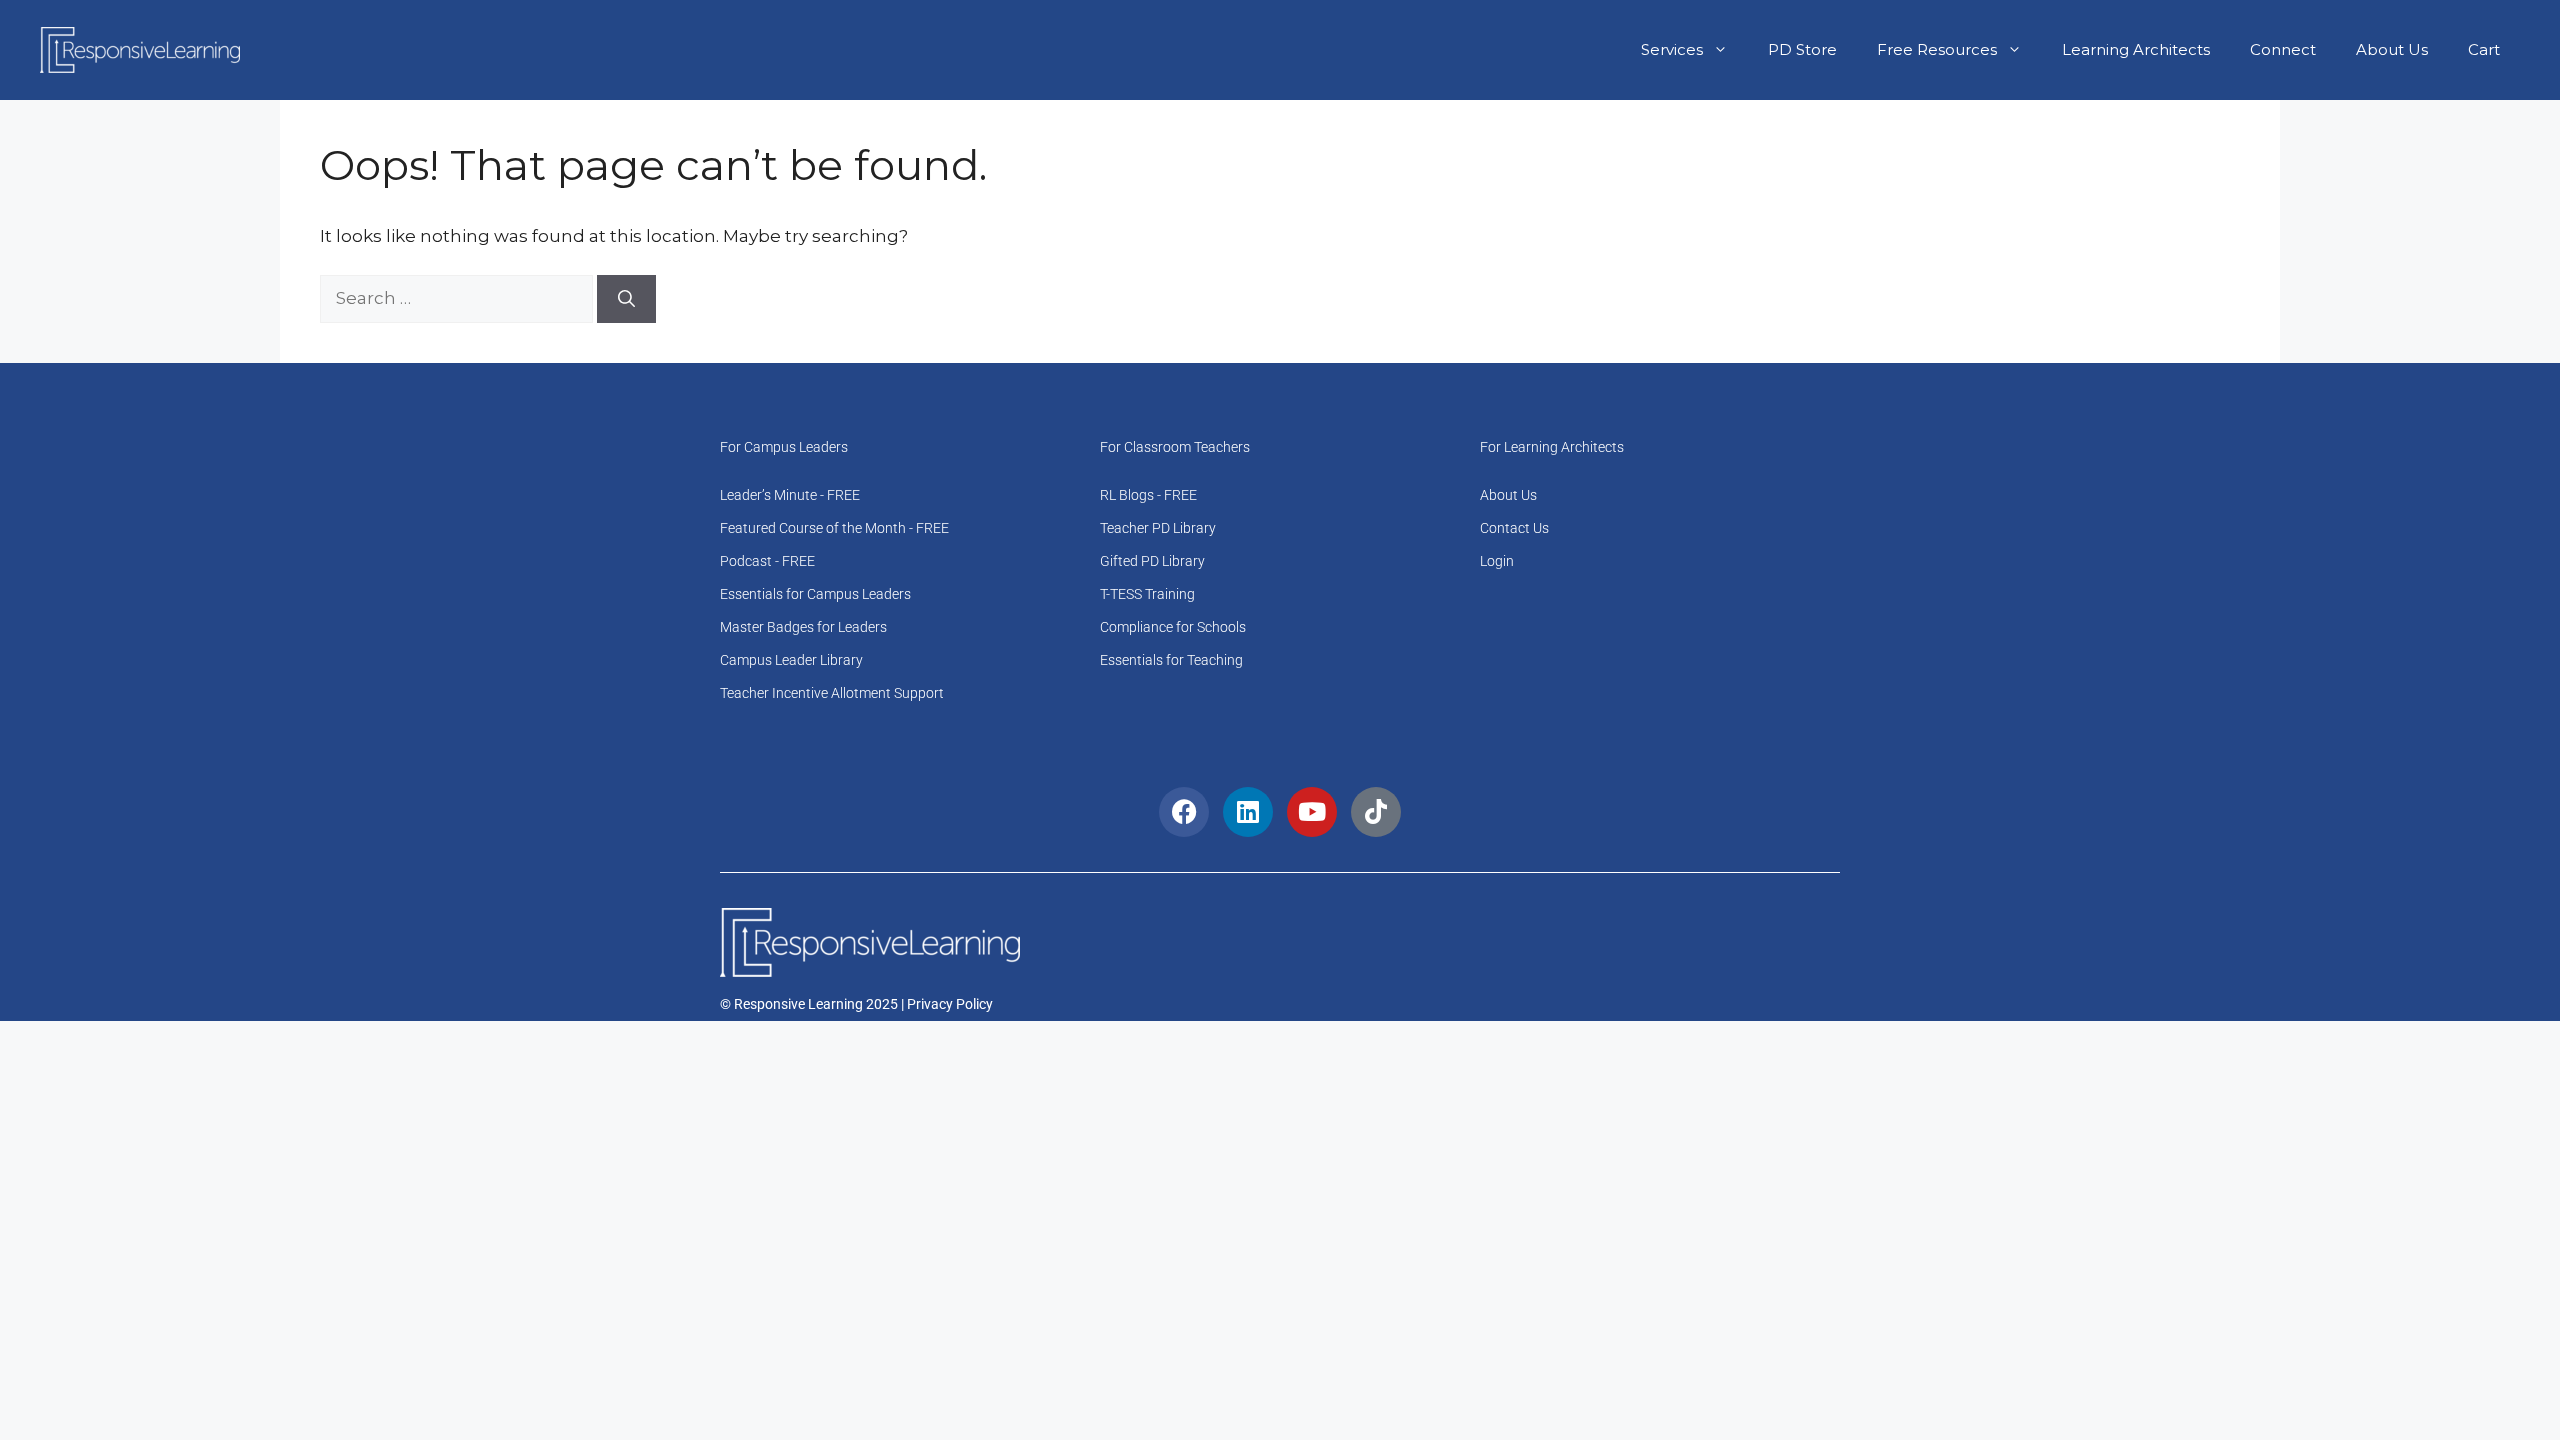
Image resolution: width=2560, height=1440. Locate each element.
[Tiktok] (1376, 812)
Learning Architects (2136, 49)
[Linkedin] (1248, 812)
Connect (2283, 49)
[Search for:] (458, 298)
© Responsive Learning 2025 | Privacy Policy (856, 1004)
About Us (2392, 49)
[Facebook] (1184, 812)
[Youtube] (1312, 812)
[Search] (626, 299)
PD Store (1802, 49)
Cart (2484, 49)
